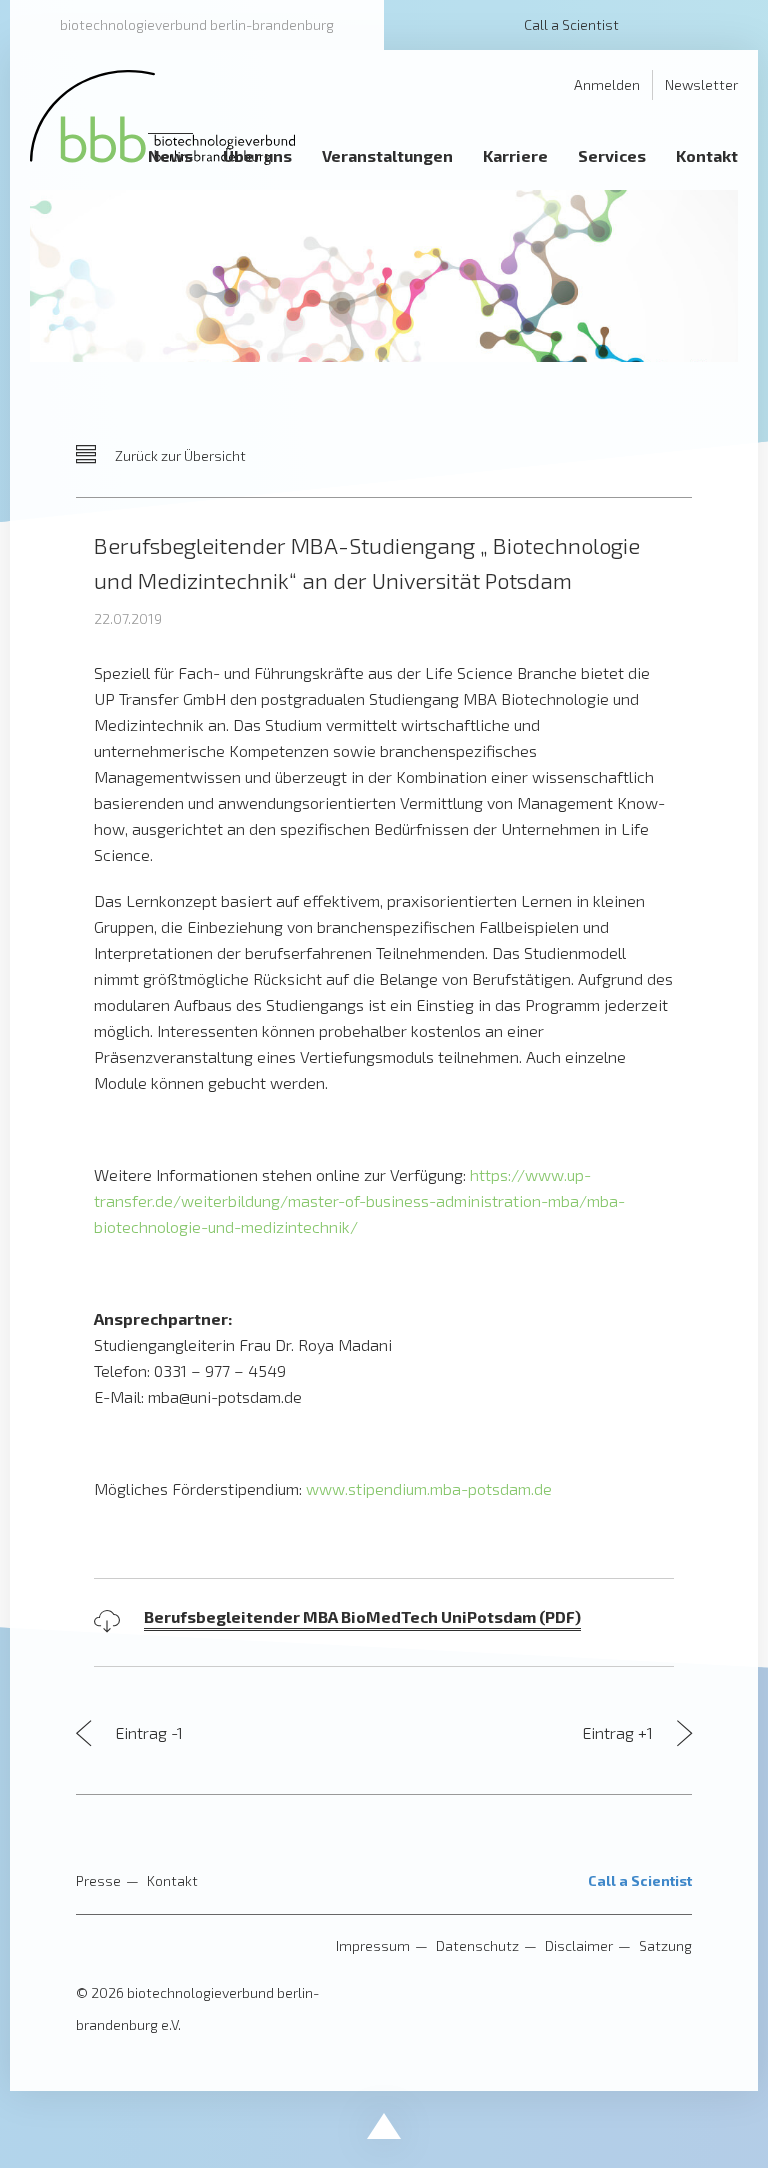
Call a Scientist (571, 24)
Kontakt (172, 1880)
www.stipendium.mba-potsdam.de (429, 1488)
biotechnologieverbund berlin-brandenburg (197, 24)
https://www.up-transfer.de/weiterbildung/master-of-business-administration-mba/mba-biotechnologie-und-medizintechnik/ (359, 1200)
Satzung (665, 1945)
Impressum (373, 1945)
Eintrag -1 (147, 1732)
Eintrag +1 (619, 1732)
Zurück (179, 455)
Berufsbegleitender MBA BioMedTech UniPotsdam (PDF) (362, 1616)
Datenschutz (477, 1945)
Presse (98, 1880)
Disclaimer (579, 1945)
